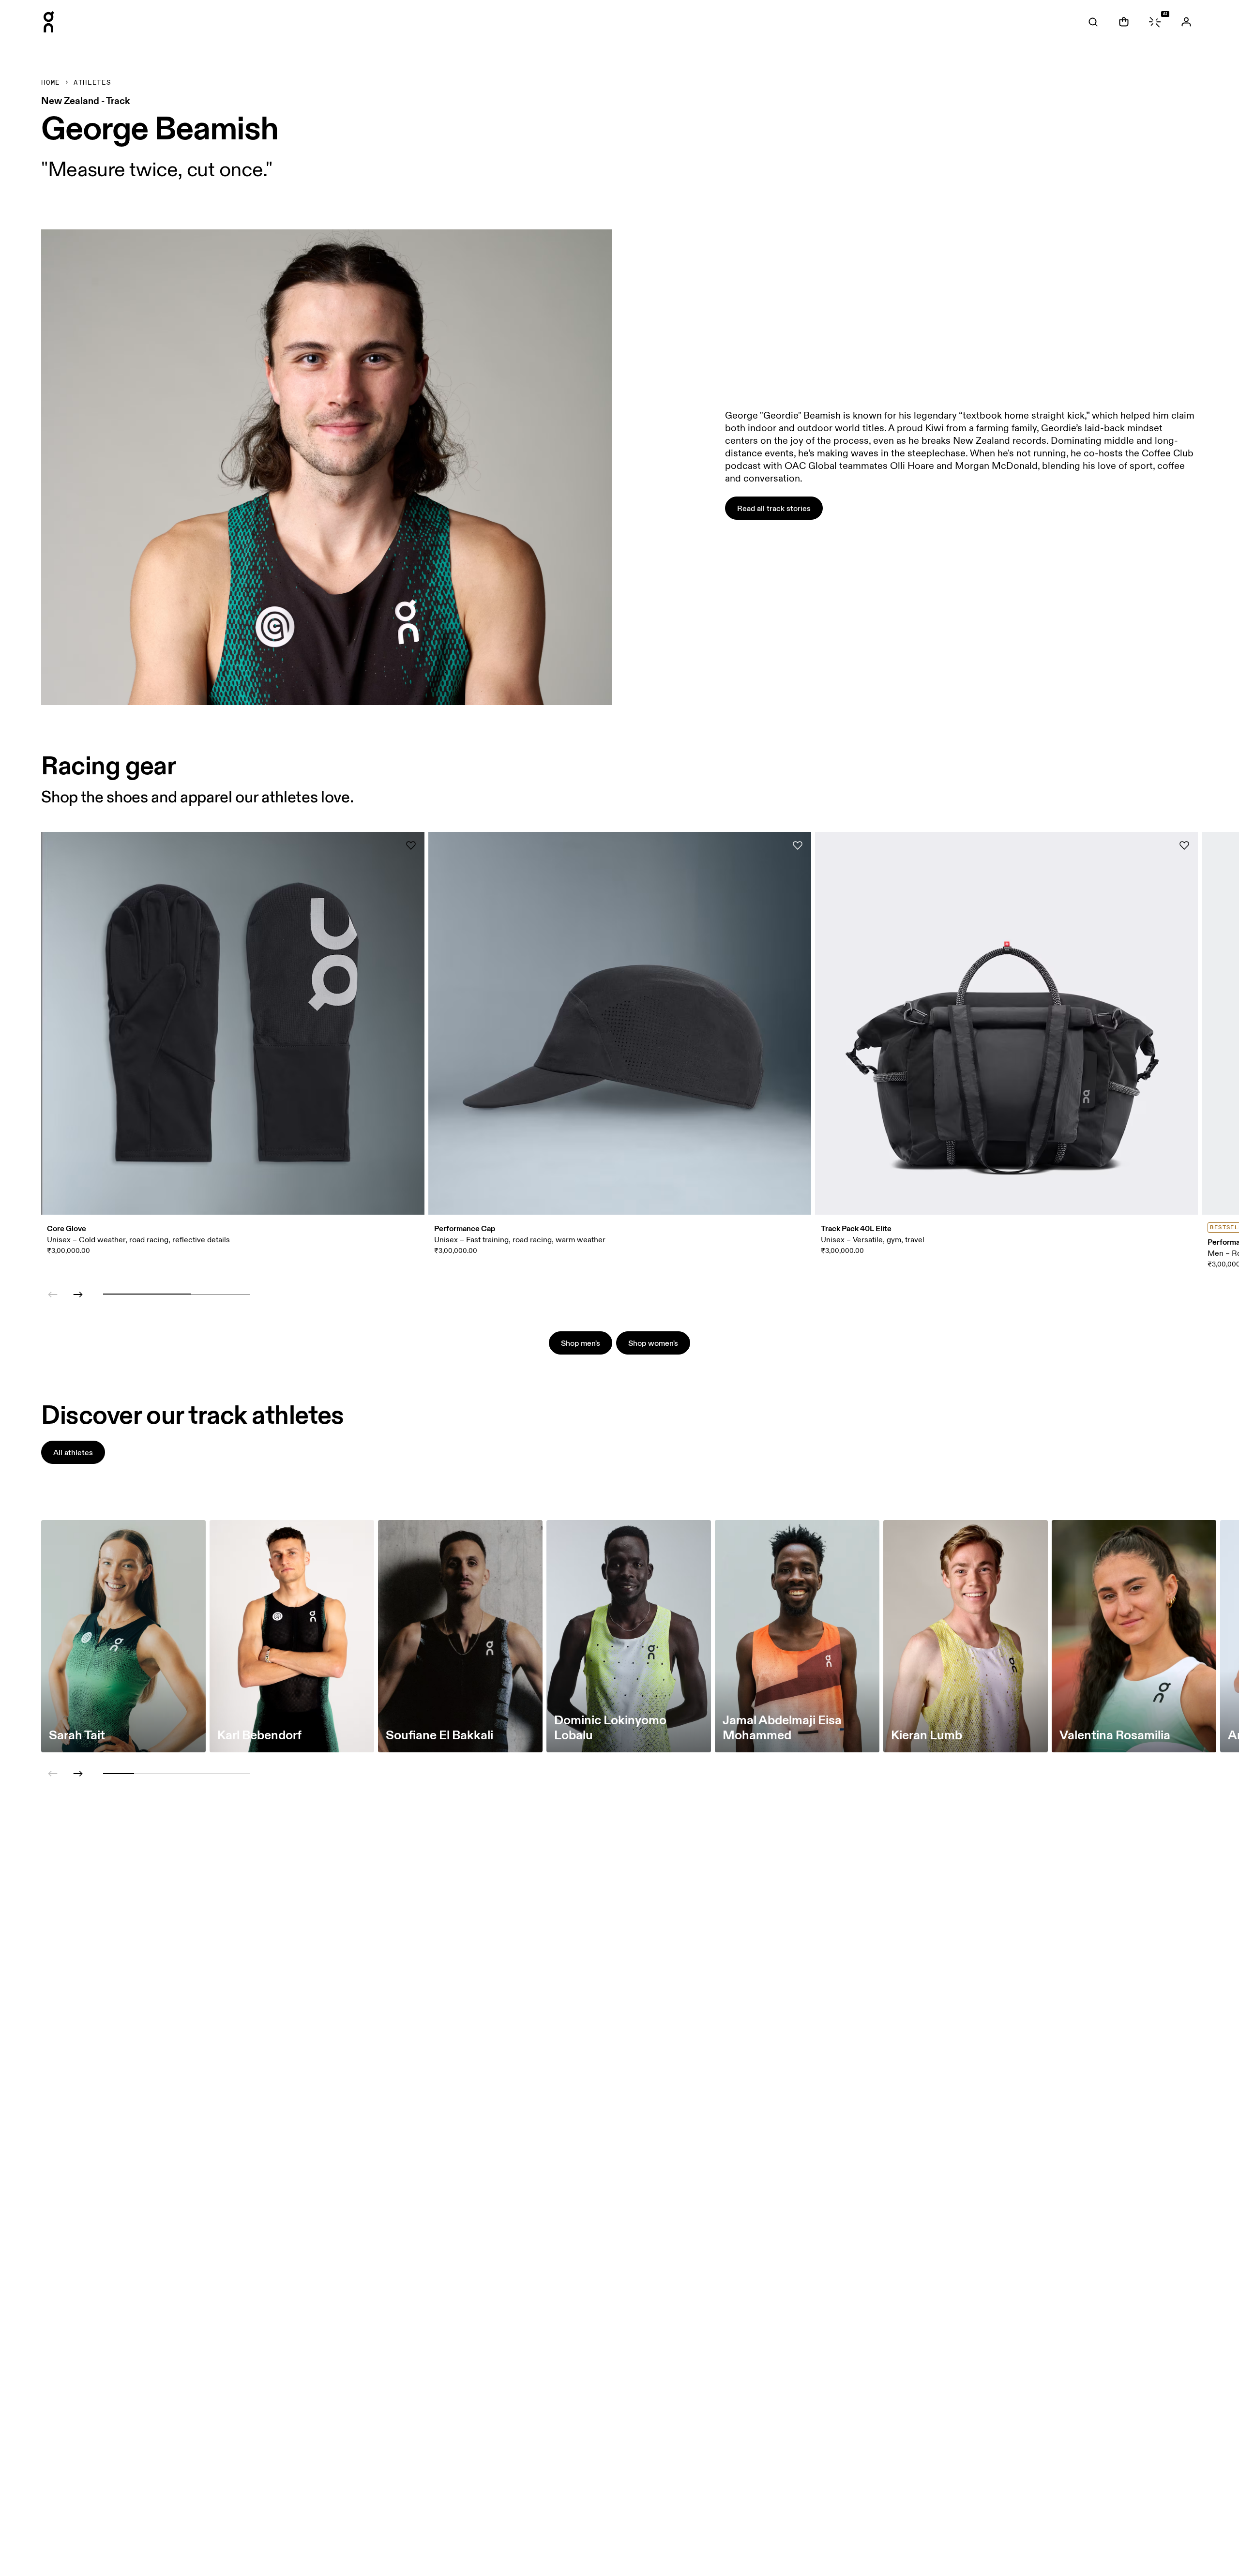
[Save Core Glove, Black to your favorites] (411, 845)
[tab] (1093, 22)
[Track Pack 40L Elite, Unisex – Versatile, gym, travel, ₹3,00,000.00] (1006, 1023)
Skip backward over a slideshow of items (98, 1258)
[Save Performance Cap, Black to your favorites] (798, 845)
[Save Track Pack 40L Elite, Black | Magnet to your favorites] (1184, 845)
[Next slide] (78, 1295)
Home (51, 83)
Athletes (92, 83)
